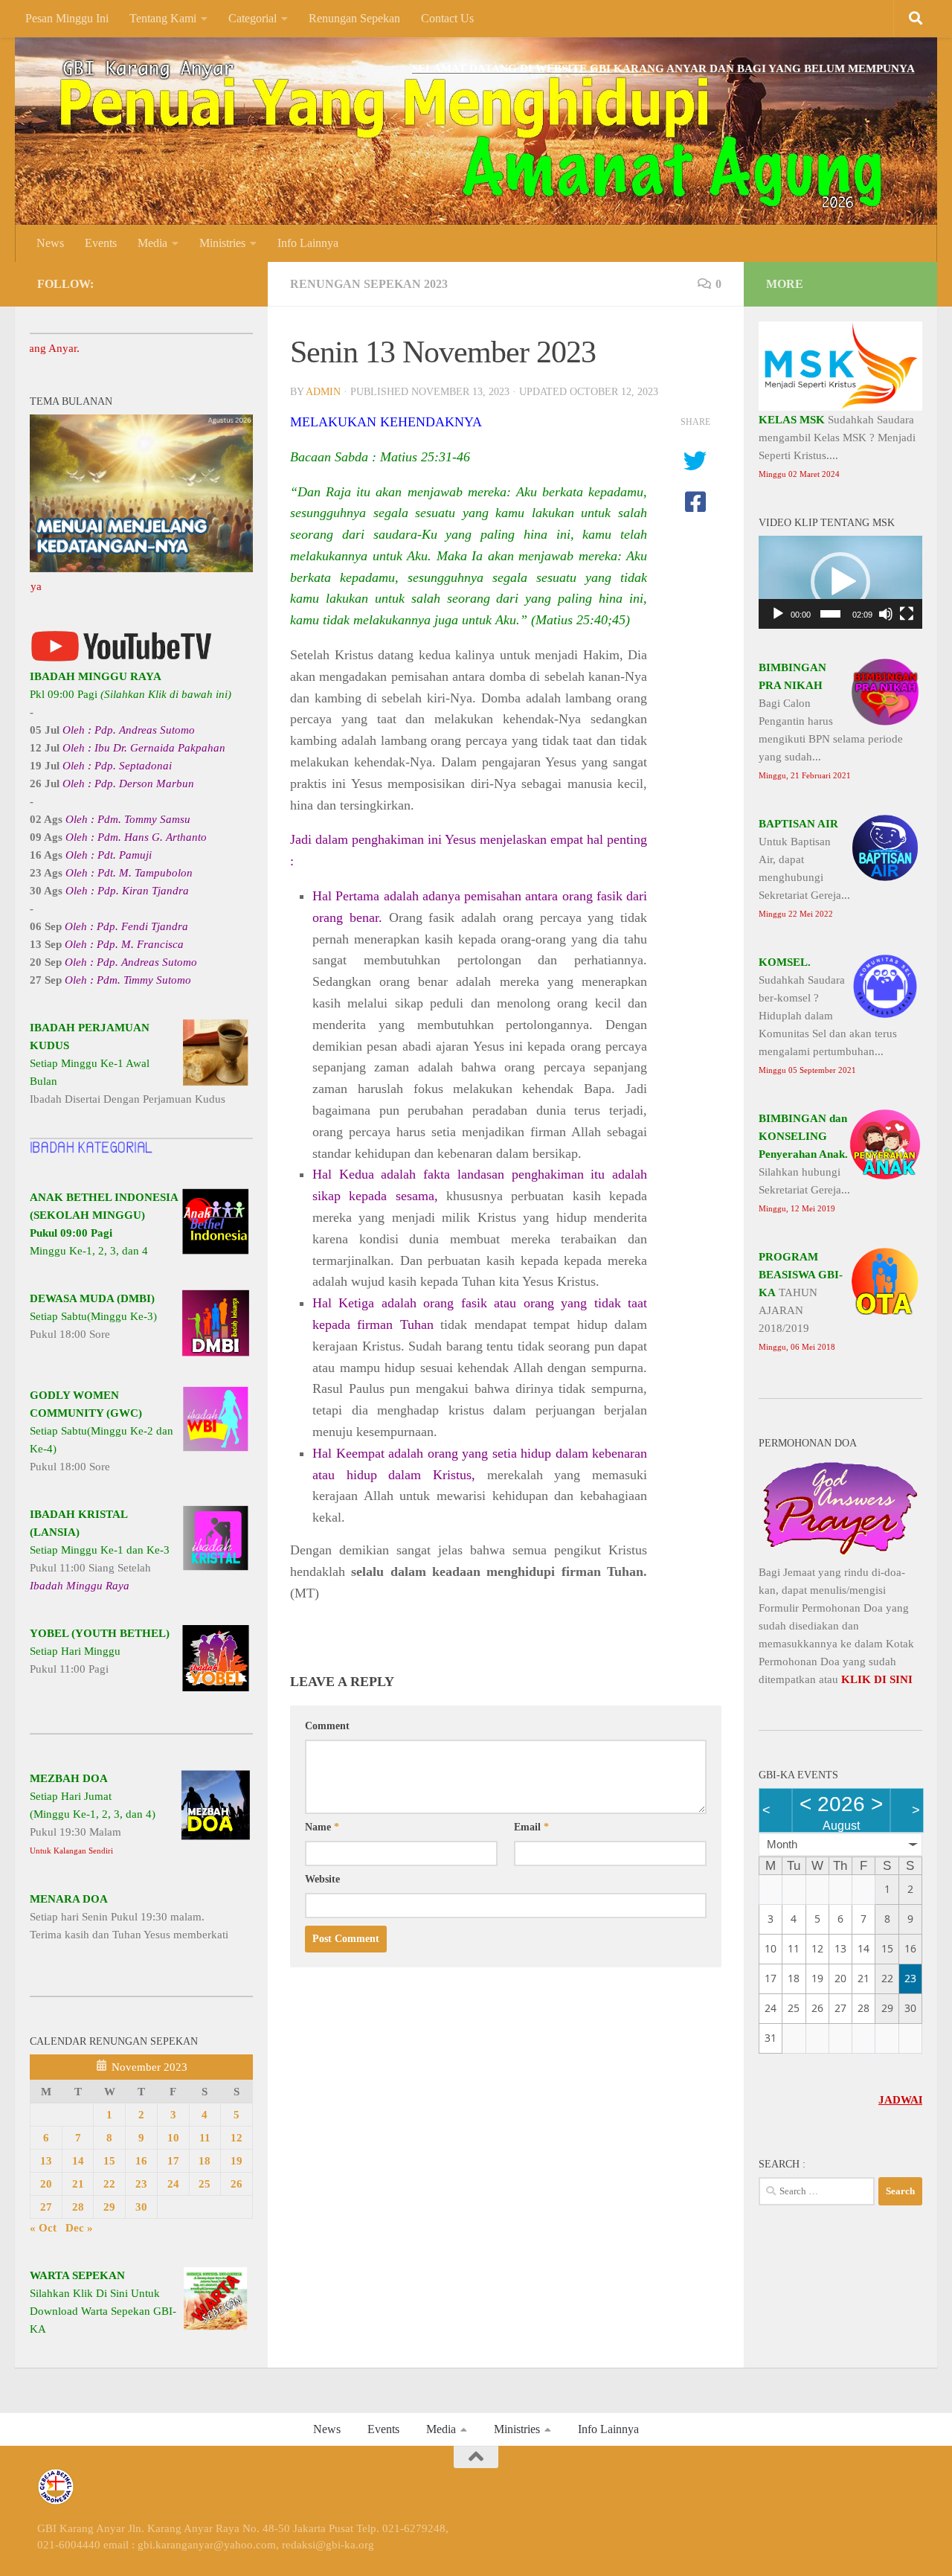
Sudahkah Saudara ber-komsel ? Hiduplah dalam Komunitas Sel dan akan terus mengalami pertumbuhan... (828, 1015)
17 (173, 2161)
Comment (327, 1726)
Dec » (79, 2228)
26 (237, 2184)
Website (322, 1879)
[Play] (778, 614)
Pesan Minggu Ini (67, 18)
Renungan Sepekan (354, 18)
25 (205, 2184)
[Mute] (886, 614)
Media (152, 243)
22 (109, 2184)
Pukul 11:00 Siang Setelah (100, 1550)
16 (141, 2161)
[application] (840, 582)
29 (109, 2207)
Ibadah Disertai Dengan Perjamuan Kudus (128, 1063)
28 (78, 2207)
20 (46, 2184)
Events (101, 243)
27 (46, 2207)
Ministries (222, 243)
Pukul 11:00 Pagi (100, 1651)
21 (78, 2184)
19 (237, 2161)
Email (531, 1827)
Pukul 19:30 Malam (93, 1814)
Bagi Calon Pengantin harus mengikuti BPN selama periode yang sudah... (831, 721)
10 (173, 2138)
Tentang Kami (163, 18)
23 (141, 2184)
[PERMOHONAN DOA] (840, 1554)
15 (109, 2161)
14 (78, 2161)
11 (205, 2138)
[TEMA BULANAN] (141, 568)
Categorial (253, 18)
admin (323, 392)
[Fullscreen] (907, 614)
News (50, 243)
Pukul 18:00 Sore (93, 1316)
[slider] (830, 614)
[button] (840, 582)
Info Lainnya (308, 243)
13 (46, 2161)
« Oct (43, 2228)
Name (322, 1827)
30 (141, 2207)
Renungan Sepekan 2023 (369, 284)
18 (205, 2161)
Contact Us (447, 18)
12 (237, 2138)
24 (173, 2184)
